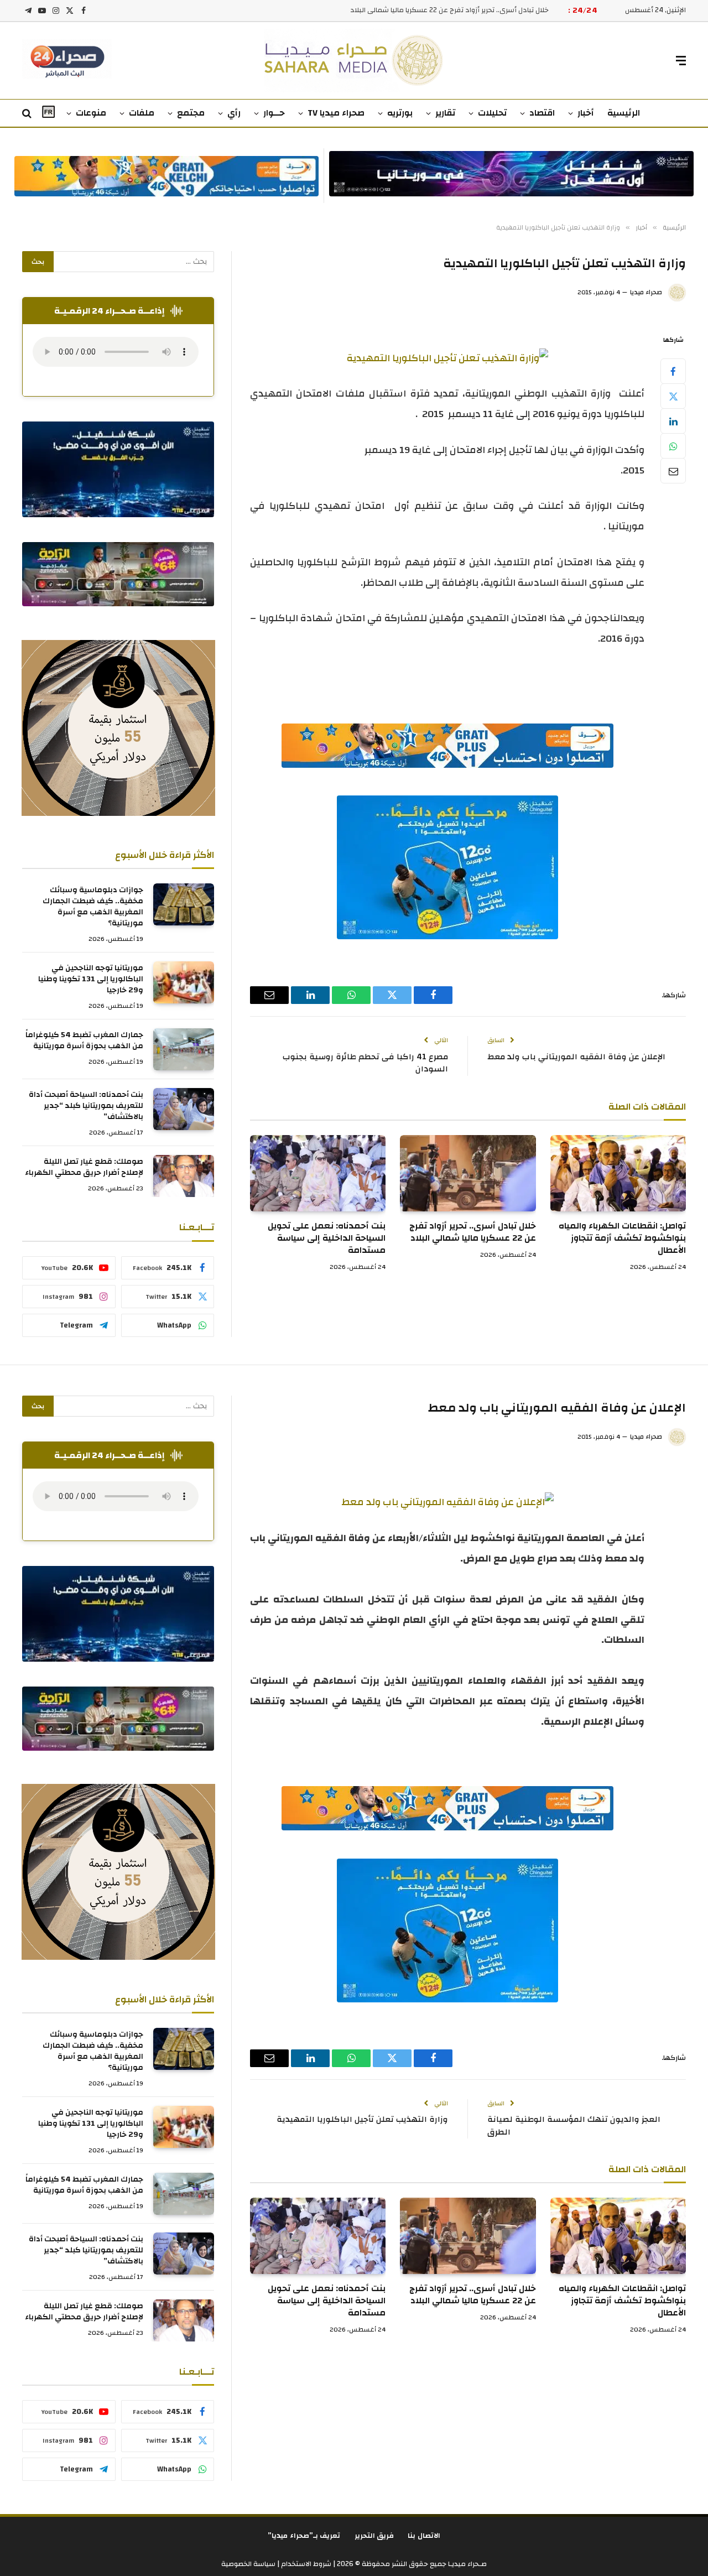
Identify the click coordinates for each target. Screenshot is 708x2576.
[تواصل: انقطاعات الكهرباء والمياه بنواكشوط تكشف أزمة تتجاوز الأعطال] (618, 1173)
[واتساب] (673, 446)
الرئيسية (624, 113)
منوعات (91, 113)
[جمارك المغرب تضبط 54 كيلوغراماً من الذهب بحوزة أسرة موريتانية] (184, 1049)
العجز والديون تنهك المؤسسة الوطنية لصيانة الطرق (574, 2126)
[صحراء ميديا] (354, 61)
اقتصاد (542, 113)
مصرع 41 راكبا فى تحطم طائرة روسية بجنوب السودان (365, 1063)
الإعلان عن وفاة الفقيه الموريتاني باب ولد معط (576, 1057)
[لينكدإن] (673, 421)
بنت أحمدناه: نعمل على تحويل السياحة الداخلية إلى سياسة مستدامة (327, 1238)
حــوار (274, 113)
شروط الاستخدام (305, 2564)
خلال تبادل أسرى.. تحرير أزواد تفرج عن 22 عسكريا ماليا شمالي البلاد (449, 10)
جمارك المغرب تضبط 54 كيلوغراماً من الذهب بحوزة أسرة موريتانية (84, 1040)
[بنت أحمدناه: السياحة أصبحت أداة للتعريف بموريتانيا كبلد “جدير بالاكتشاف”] (184, 1109)
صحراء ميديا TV (336, 113)
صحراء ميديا (646, 292)
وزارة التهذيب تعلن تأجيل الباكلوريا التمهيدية (362, 2119)
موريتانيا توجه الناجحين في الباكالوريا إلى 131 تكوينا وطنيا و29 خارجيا (91, 979)
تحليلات (492, 113)
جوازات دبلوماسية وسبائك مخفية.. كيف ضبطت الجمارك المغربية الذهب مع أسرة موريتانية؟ (93, 907)
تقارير (445, 113)
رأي (234, 113)
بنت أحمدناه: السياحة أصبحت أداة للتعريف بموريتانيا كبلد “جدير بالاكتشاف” (86, 1106)
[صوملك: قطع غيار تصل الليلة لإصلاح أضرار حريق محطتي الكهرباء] (184, 1176)
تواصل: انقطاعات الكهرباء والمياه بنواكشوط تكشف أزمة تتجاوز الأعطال (622, 1238)
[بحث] (28, 114)
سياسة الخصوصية (248, 2564)
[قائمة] (681, 61)
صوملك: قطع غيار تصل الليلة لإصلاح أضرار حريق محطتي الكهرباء (84, 1167)
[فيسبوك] (673, 371)
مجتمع (191, 113)
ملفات (142, 113)
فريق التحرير (374, 2536)
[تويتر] (673, 396)
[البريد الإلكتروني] (673, 471)
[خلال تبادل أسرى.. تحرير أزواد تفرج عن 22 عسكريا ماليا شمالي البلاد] (468, 1173)
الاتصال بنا (424, 2536)
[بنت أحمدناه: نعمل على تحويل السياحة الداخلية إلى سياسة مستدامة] (318, 1173)
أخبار (586, 113)
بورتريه (400, 113)
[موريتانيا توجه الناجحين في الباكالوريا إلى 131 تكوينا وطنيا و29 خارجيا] (184, 982)
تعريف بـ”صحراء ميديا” (304, 2536)
